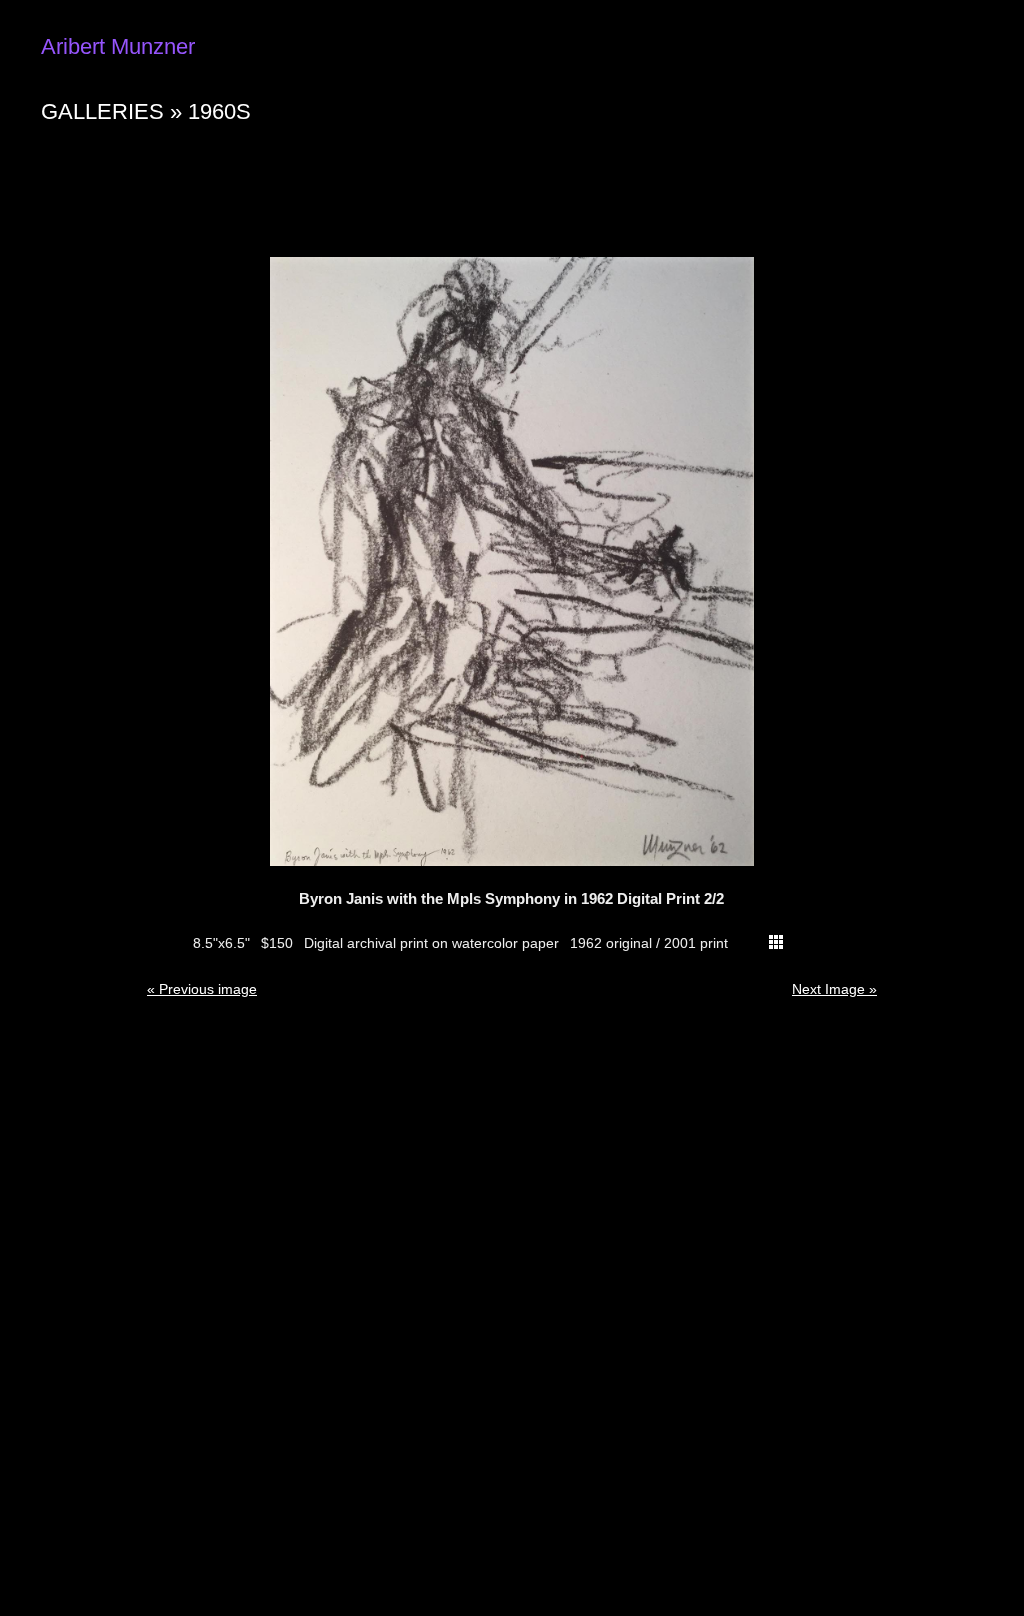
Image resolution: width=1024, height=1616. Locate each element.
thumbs (776, 942)
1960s (219, 111)
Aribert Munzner (118, 46)
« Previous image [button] (202, 989)
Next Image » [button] (834, 989)
